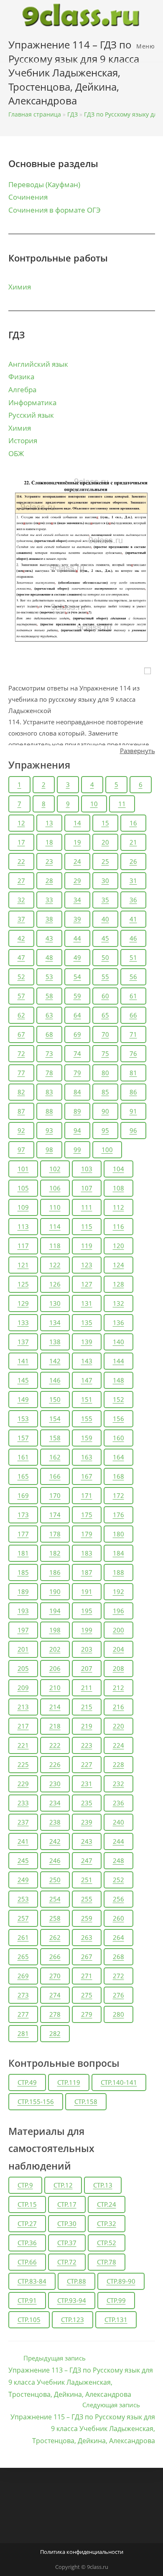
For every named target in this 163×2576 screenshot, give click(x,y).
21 (133, 842)
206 (55, 1668)
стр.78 (107, 2262)
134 (55, 1322)
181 (23, 1553)
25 (105, 861)
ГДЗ (73, 114)
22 (21, 861)
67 (21, 1034)
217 (23, 1726)
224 (118, 1745)
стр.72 (67, 2262)
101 (23, 1169)
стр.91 (27, 2300)
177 (23, 1534)
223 (87, 1745)
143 (87, 1361)
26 (133, 861)
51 (133, 957)
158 (55, 1438)
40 (105, 919)
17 (21, 842)
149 (23, 1399)
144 (118, 1361)
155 (87, 1419)
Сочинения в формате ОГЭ (55, 210)
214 (55, 1707)
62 (21, 1015)
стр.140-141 (119, 2082)
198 (55, 1630)
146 (55, 1380)
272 (118, 1976)
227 (87, 1764)
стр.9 (25, 2185)
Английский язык (38, 364)
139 (87, 1342)
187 (87, 1572)
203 (87, 1649)
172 (118, 1495)
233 (23, 1803)
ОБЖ (16, 453)
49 (77, 957)
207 (87, 1668)
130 (55, 1303)
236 (118, 1803)
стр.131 (116, 2320)
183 (87, 1553)
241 (23, 1841)
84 (77, 1092)
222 (55, 1745)
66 (133, 1015)
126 (55, 1284)
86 (133, 1092)
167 (87, 1476)
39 (77, 919)
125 (23, 1284)
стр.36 (27, 2243)
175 (87, 1515)
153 (23, 1419)
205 (23, 1668)
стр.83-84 (32, 2281)
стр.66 (27, 2262)
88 (49, 1111)
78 (49, 1073)
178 (55, 1534)
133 (23, 1322)
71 (133, 1034)
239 (87, 1822)
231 (87, 1784)
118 (55, 1246)
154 (55, 1419)
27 (21, 881)
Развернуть (138, 751)
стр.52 (107, 2243)
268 (118, 1957)
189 (23, 1591)
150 (55, 1399)
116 (118, 1226)
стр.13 (103, 2185)
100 (107, 1150)
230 (55, 1784)
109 (23, 1207)
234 (55, 1803)
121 (23, 1265)
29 (77, 881)
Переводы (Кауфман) (44, 184)
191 (87, 1591)
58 (49, 996)
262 (55, 1937)
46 (133, 938)
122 (55, 1265)
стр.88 (76, 2281)
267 (87, 1957)
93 (49, 1130)
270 (55, 1976)
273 (23, 1995)
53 (49, 977)
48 (49, 957)
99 (77, 1150)
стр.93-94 (72, 2300)
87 (21, 1111)
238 (55, 1822)
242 (55, 1841)
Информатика (32, 402)
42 (21, 938)
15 (105, 823)
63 (49, 1015)
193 (23, 1611)
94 (77, 1130)
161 (23, 1457)
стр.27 (27, 2223)
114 (55, 1226)
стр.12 (63, 2185)
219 (87, 1726)
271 (87, 1976)
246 (55, 1860)
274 (55, 1995)
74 (77, 1053)
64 (77, 1015)
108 (118, 1188)
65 (105, 1015)
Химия (20, 287)
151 (87, 1399)
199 (87, 1630)
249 (23, 1880)
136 (118, 1322)
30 (105, 881)
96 (133, 1130)
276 (118, 1995)
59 (77, 996)
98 (49, 1150)
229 (23, 1784)
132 (118, 1303)
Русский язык (31, 415)
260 (118, 1918)
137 (23, 1342)
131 (87, 1303)
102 (55, 1169)
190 (55, 1591)
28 (49, 881)
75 (105, 1053)
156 (118, 1419)
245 (23, 1860)
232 (118, 1784)
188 (118, 1572)
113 (23, 1226)
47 (21, 957)
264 (118, 1937)
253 (23, 1899)
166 (55, 1476)
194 (55, 1611)
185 (23, 1572)
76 (133, 1053)
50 (105, 957)
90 (105, 1111)
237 (23, 1822)
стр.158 (86, 2101)
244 (118, 1841)
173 (23, 1515)
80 (105, 1073)
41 (133, 919)
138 (55, 1342)
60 (105, 996)
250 (55, 1880)
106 (55, 1188)
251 (87, 1880)
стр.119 (69, 2082)
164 (118, 1457)
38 (49, 919)
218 (55, 1726)
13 (49, 823)
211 (87, 1688)
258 (55, 1918)
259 (87, 1918)
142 (55, 1361)
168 (118, 1476)
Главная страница (35, 114)
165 (23, 1476)
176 (118, 1515)
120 (118, 1246)
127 (87, 1284)
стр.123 (73, 2320)
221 (23, 1745)
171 (87, 1495)
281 (23, 2033)
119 (87, 1246)
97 (21, 1150)
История (23, 440)
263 (87, 1937)
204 (118, 1649)
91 (133, 1111)
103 (87, 1169)
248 (118, 1860)
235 (87, 1803)
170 (55, 1495)
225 (23, 1764)
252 (118, 1880)
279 (87, 2014)
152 (118, 1399)
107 (87, 1188)
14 (77, 823)
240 (118, 1822)
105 (23, 1188)
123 (87, 1265)
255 (87, 1899)
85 (105, 1092)
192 (118, 1591)
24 (77, 861)
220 (118, 1726)
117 (23, 1246)
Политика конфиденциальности (82, 2552)
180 (118, 1534)
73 (49, 1053)
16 (133, 823)
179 (87, 1534)
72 (21, 1053)
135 (87, 1322)
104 (118, 1169)
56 (133, 977)
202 (55, 1649)
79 (77, 1073)
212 (118, 1688)
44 (77, 938)
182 (55, 1553)
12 (21, 823)
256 (118, 1899)
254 (55, 1899)
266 (55, 1957)
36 (133, 900)
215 (87, 1707)
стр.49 (27, 2082)
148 (118, 1380)
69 (77, 1034)
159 (87, 1438)
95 (105, 1130)
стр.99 (116, 2300)
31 (133, 881)
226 (55, 1764)
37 (21, 919)
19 (77, 842)
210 (55, 1688)
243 (87, 1841)
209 (23, 1688)
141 (23, 1361)
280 (118, 2014)
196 (118, 1611)
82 (21, 1092)
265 (23, 1957)
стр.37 (67, 2243)
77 (21, 1073)
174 (55, 1515)
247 (87, 1860)
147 (87, 1380)
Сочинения (28, 197)
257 (23, 1918)
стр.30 (67, 2223)
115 (87, 1226)
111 (87, 1207)
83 (49, 1092)
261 (23, 1937)
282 (55, 2033)
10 (94, 804)
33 (49, 900)
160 (118, 1438)
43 (49, 938)
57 (21, 996)
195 (87, 1611)
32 (21, 900)
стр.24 (107, 2204)
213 (23, 1707)
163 (87, 1457)
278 (55, 2014)
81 (133, 1073)
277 (23, 2014)
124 (118, 1265)
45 (105, 938)
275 (87, 1995)
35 (105, 900)
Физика (21, 377)
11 (122, 804)
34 (77, 900)
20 (105, 842)
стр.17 (67, 2204)
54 (77, 977)
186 (55, 1572)
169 (23, 1495)
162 (55, 1457)
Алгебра (22, 390)
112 (118, 1207)
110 (55, 1207)
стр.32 (107, 2223)
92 (21, 1130)
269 (23, 1976)
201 (23, 1649)
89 (77, 1111)
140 (118, 1342)
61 (133, 996)
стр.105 (29, 2320)
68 (49, 1034)
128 (118, 1284)
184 (118, 1553)
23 (49, 861)
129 (23, 1303)
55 (105, 977)
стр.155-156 (36, 2101)
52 (21, 977)
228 (118, 1764)
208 (118, 1668)
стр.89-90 (121, 2281)
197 (23, 1630)
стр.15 (27, 2204)
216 (118, 1707)
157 (23, 1438)
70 (105, 1034)
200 (118, 1630)
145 (23, 1380)
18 (49, 842)
